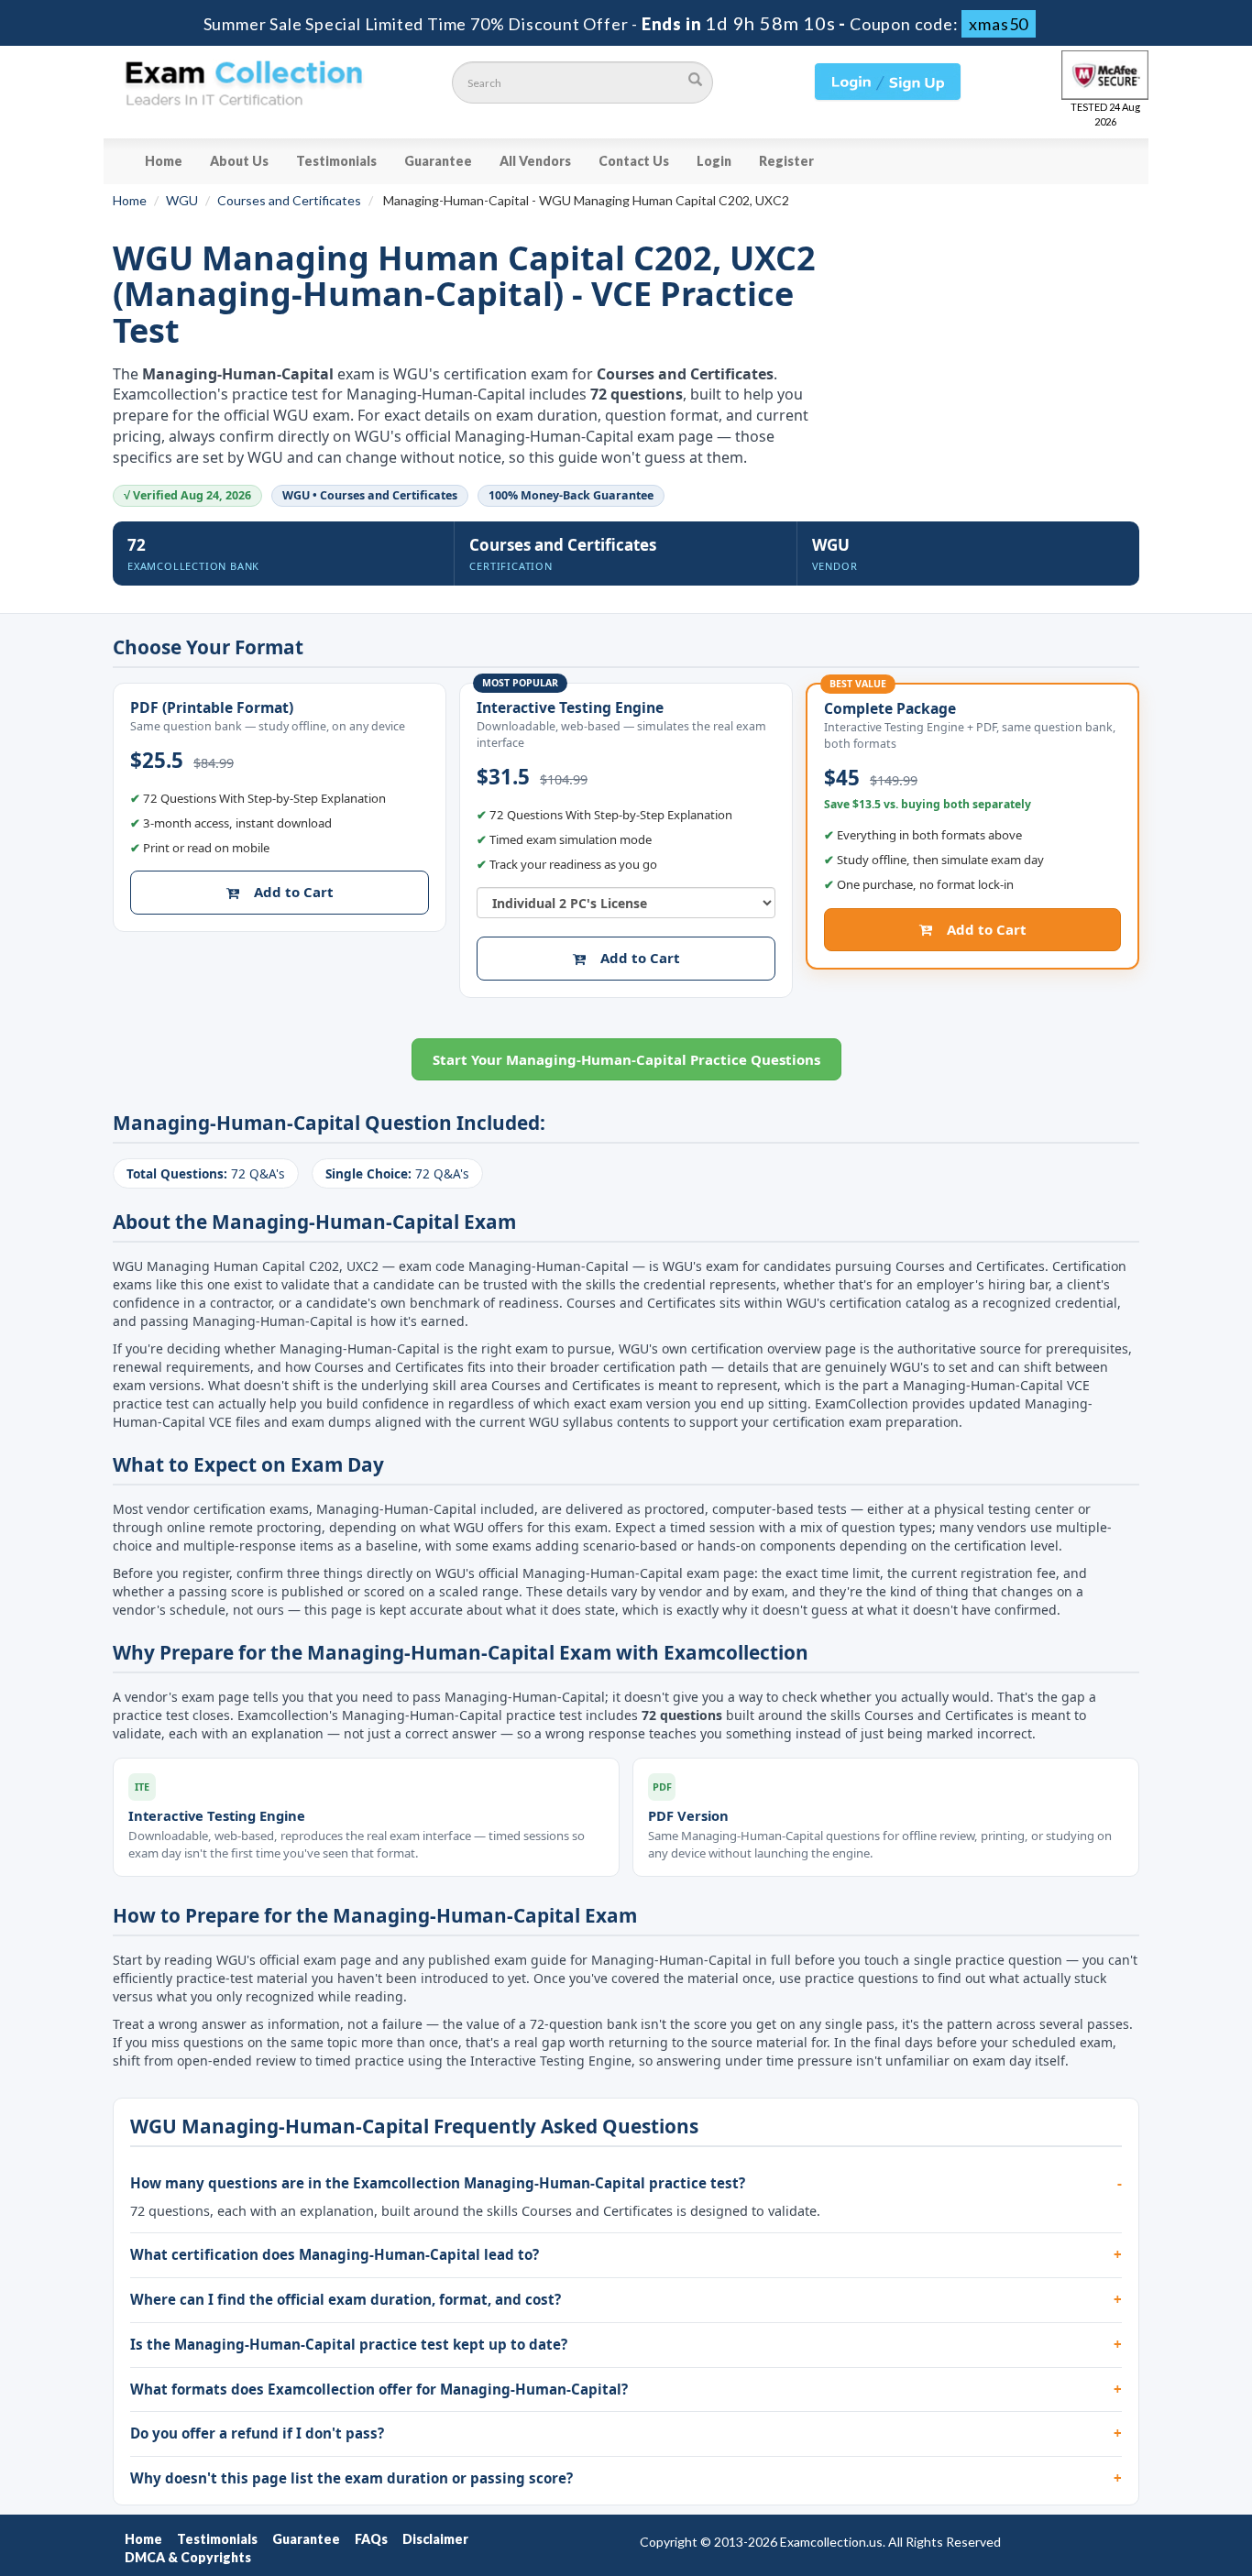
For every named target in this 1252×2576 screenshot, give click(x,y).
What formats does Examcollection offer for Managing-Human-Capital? (379, 2389)
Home (164, 161)
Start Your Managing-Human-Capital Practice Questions (626, 1059)
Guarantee (438, 161)
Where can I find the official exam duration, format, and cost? (346, 2299)
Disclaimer (435, 2539)
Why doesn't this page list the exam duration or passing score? (351, 2478)
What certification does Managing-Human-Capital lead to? (335, 2254)
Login (714, 161)
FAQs (371, 2539)
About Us (239, 161)
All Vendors (535, 161)
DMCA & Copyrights (188, 2557)
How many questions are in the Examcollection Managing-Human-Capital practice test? (438, 2183)
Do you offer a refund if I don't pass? (257, 2433)
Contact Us (634, 161)
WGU (182, 200)
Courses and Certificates (289, 200)
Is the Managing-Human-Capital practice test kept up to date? (349, 2344)
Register (786, 161)
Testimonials (336, 161)
